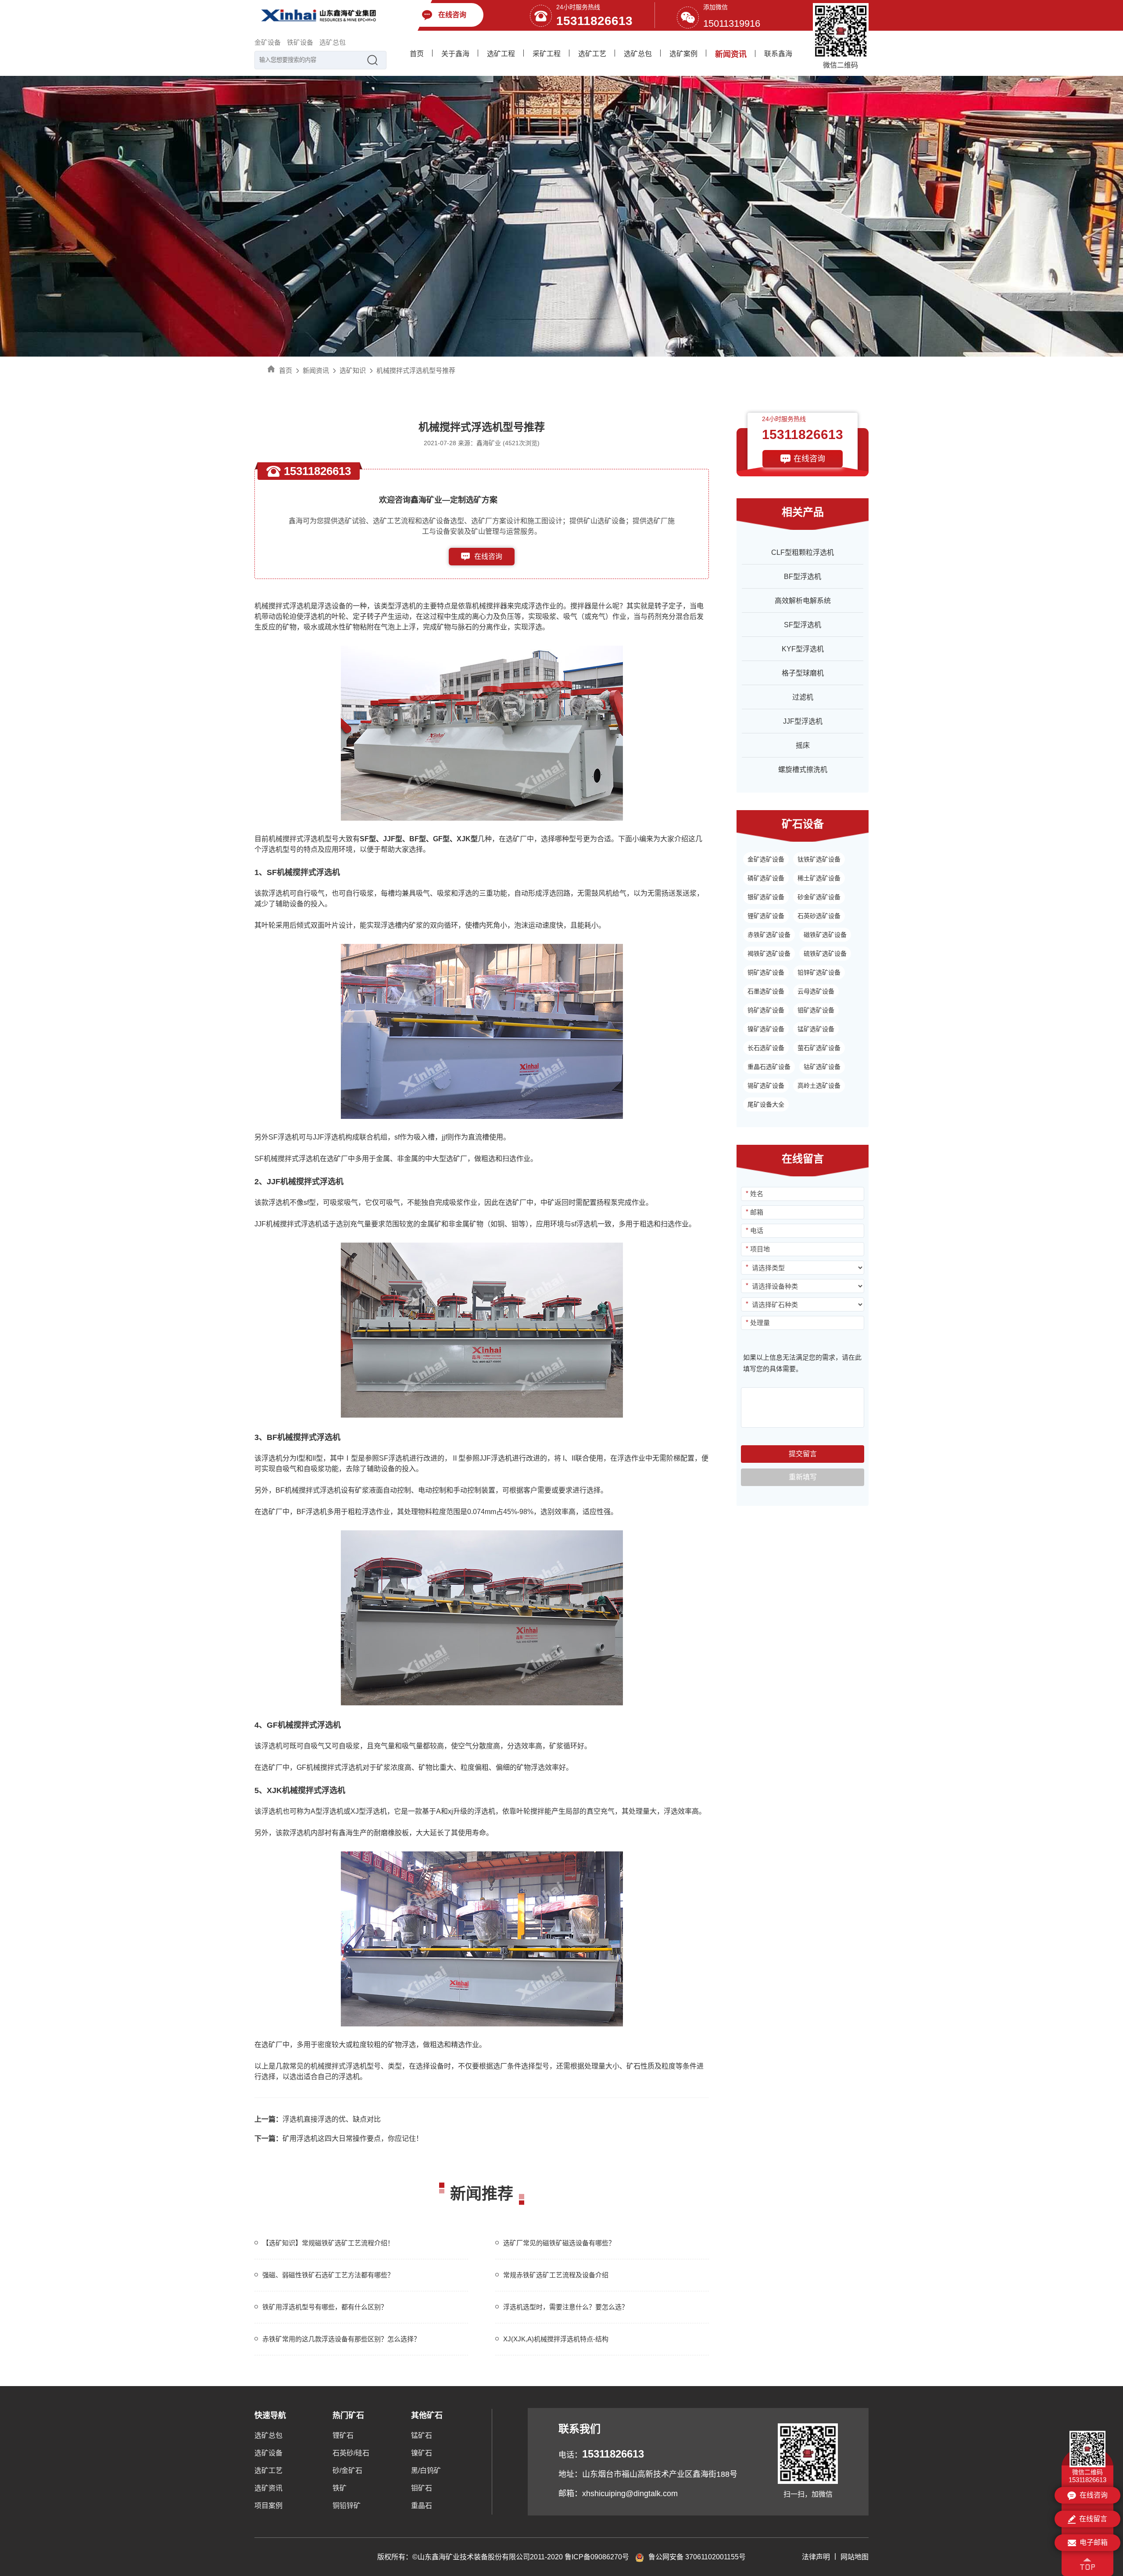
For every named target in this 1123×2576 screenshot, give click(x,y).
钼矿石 (422, 2488)
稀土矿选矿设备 (819, 878)
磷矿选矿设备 (766, 878)
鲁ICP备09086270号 (597, 2557)
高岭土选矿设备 (819, 1086)
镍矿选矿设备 (766, 1029)
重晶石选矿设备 (769, 1067)
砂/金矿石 (347, 2471)
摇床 (803, 745)
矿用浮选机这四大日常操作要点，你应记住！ (339, 2138)
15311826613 (594, 21)
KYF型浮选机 (803, 649)
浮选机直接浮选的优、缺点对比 (318, 2119)
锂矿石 (343, 2435)
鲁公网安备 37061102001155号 (697, 2557)
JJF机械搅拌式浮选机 (288, 1224)
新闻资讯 (731, 54)
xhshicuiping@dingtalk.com (630, 2494)
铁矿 (340, 2488)
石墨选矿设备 (766, 991)
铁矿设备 (300, 42)
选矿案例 (683, 54)
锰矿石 (422, 2435)
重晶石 (422, 2506)
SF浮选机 (284, 1137)
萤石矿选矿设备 (819, 1048)
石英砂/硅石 (351, 2453)
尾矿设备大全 (766, 1104)
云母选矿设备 (816, 991)
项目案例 (268, 2506)
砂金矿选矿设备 (819, 897)
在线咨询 (488, 556)
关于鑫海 (455, 54)
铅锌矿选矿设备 (819, 972)
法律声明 (816, 2557)
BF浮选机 (312, 1512)
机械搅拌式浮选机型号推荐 (416, 370)
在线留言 (1093, 2519)
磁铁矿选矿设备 (825, 935)
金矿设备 (268, 42)
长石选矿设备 (766, 1048)
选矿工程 (501, 54)
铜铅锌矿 (347, 2506)
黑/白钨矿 (426, 2471)
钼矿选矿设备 (816, 1010)
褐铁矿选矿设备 (769, 954)
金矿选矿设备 (766, 859)
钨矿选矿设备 (766, 1010)
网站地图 (855, 2557)
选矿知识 (353, 370)
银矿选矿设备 (766, 897)
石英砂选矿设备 (819, 916)
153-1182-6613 (488, 574)
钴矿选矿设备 (822, 1067)
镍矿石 (422, 2453)
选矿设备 (268, 2453)
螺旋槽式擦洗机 (803, 770)
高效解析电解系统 (803, 601)
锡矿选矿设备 (766, 1086)
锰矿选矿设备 (816, 1029)
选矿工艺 (592, 54)
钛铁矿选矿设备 (819, 859)
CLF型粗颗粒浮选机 (803, 552)
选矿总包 (333, 42)
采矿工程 (547, 54)
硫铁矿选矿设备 (825, 954)
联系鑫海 (778, 54)
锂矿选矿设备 (766, 916)
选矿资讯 (268, 2488)
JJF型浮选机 (803, 721)
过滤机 (803, 697)
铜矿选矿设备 (766, 972)
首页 (417, 54)
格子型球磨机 (803, 673)
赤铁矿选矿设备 (769, 935)
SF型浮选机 (803, 625)
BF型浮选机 (803, 577)
